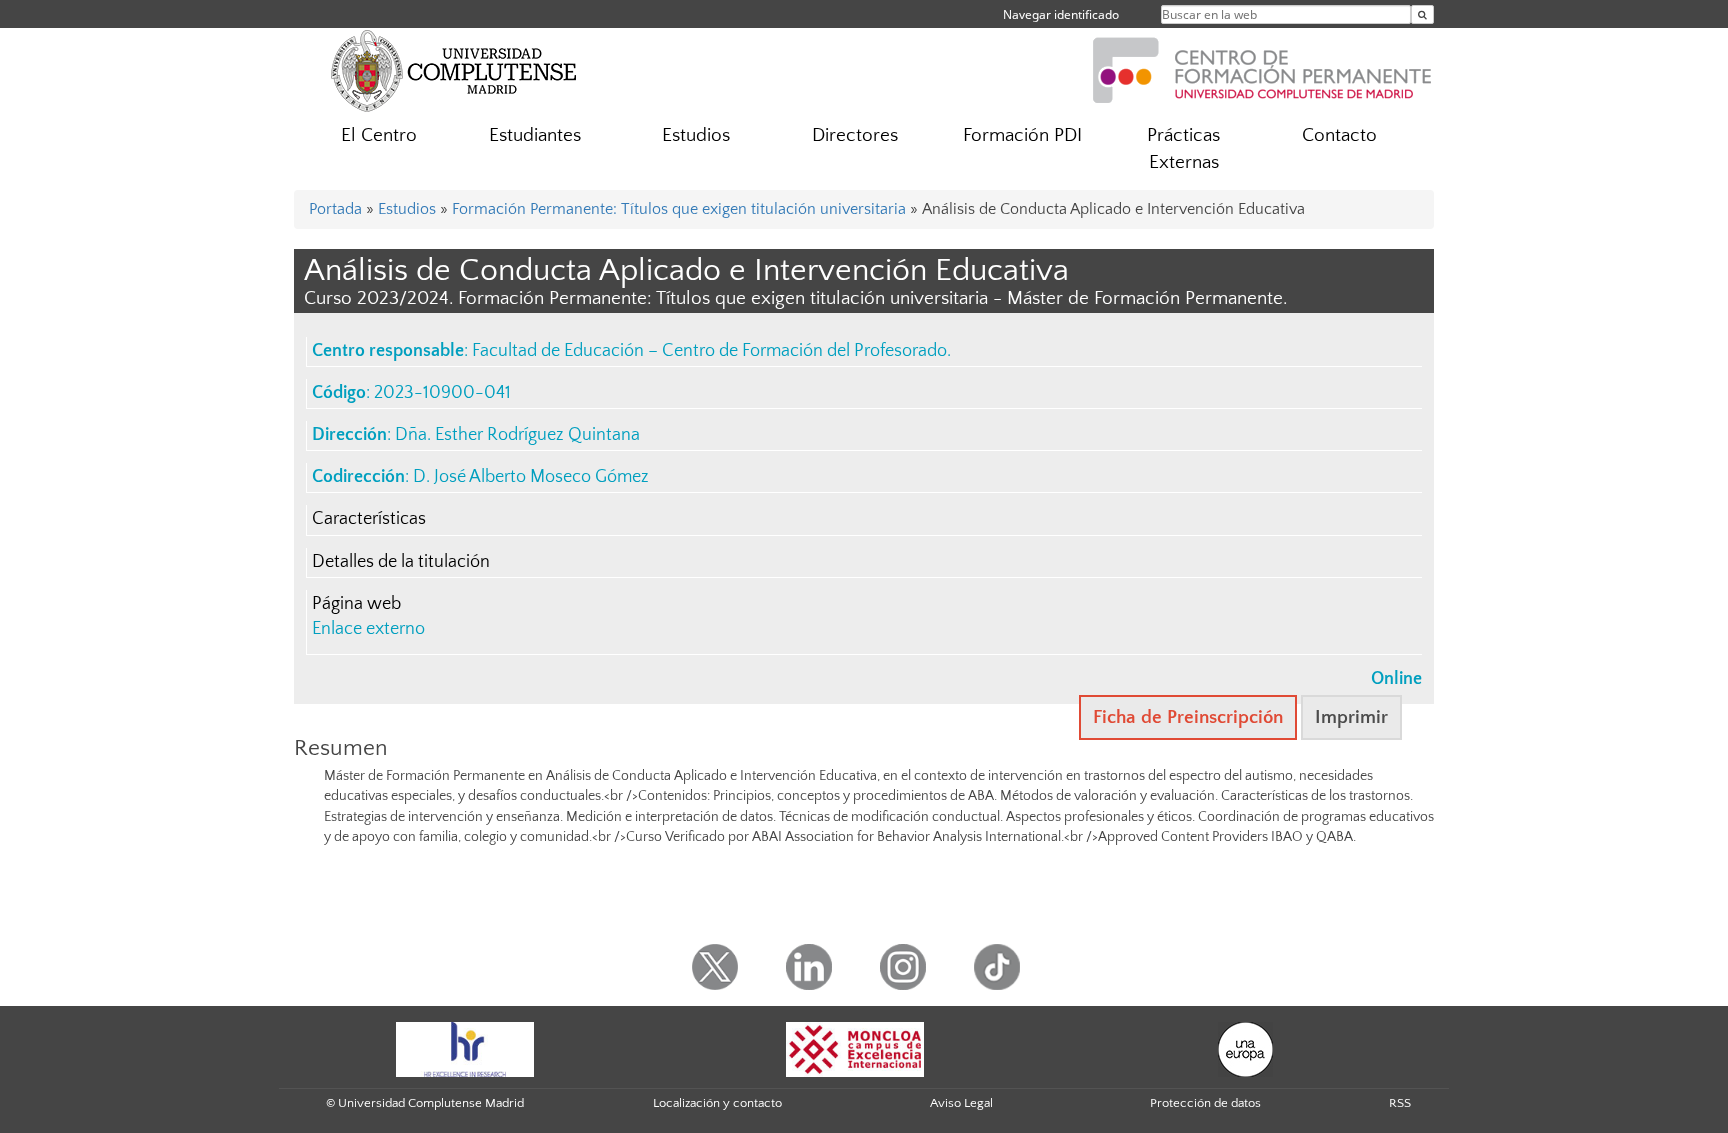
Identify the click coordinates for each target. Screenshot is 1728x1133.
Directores (855, 135)
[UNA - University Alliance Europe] (1245, 1049)
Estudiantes (535, 135)
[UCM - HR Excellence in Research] (465, 1049)
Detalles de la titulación (401, 562)
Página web (356, 604)
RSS (1400, 1103)
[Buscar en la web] (1422, 14)
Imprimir (1351, 717)
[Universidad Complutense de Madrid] (454, 70)
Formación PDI (1022, 135)
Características (369, 519)
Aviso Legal (961, 1103)
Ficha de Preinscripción (1188, 717)
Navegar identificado (1061, 14)
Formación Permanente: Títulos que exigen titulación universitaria (679, 209)
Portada (335, 209)
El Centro (379, 135)
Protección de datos (1205, 1103)
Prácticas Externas (1183, 149)
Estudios (696, 135)
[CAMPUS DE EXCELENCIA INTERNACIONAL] (855, 1049)
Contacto (1339, 135)
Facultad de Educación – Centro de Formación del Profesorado (709, 351)
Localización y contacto (717, 1103)
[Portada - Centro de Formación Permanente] (1263, 67)
